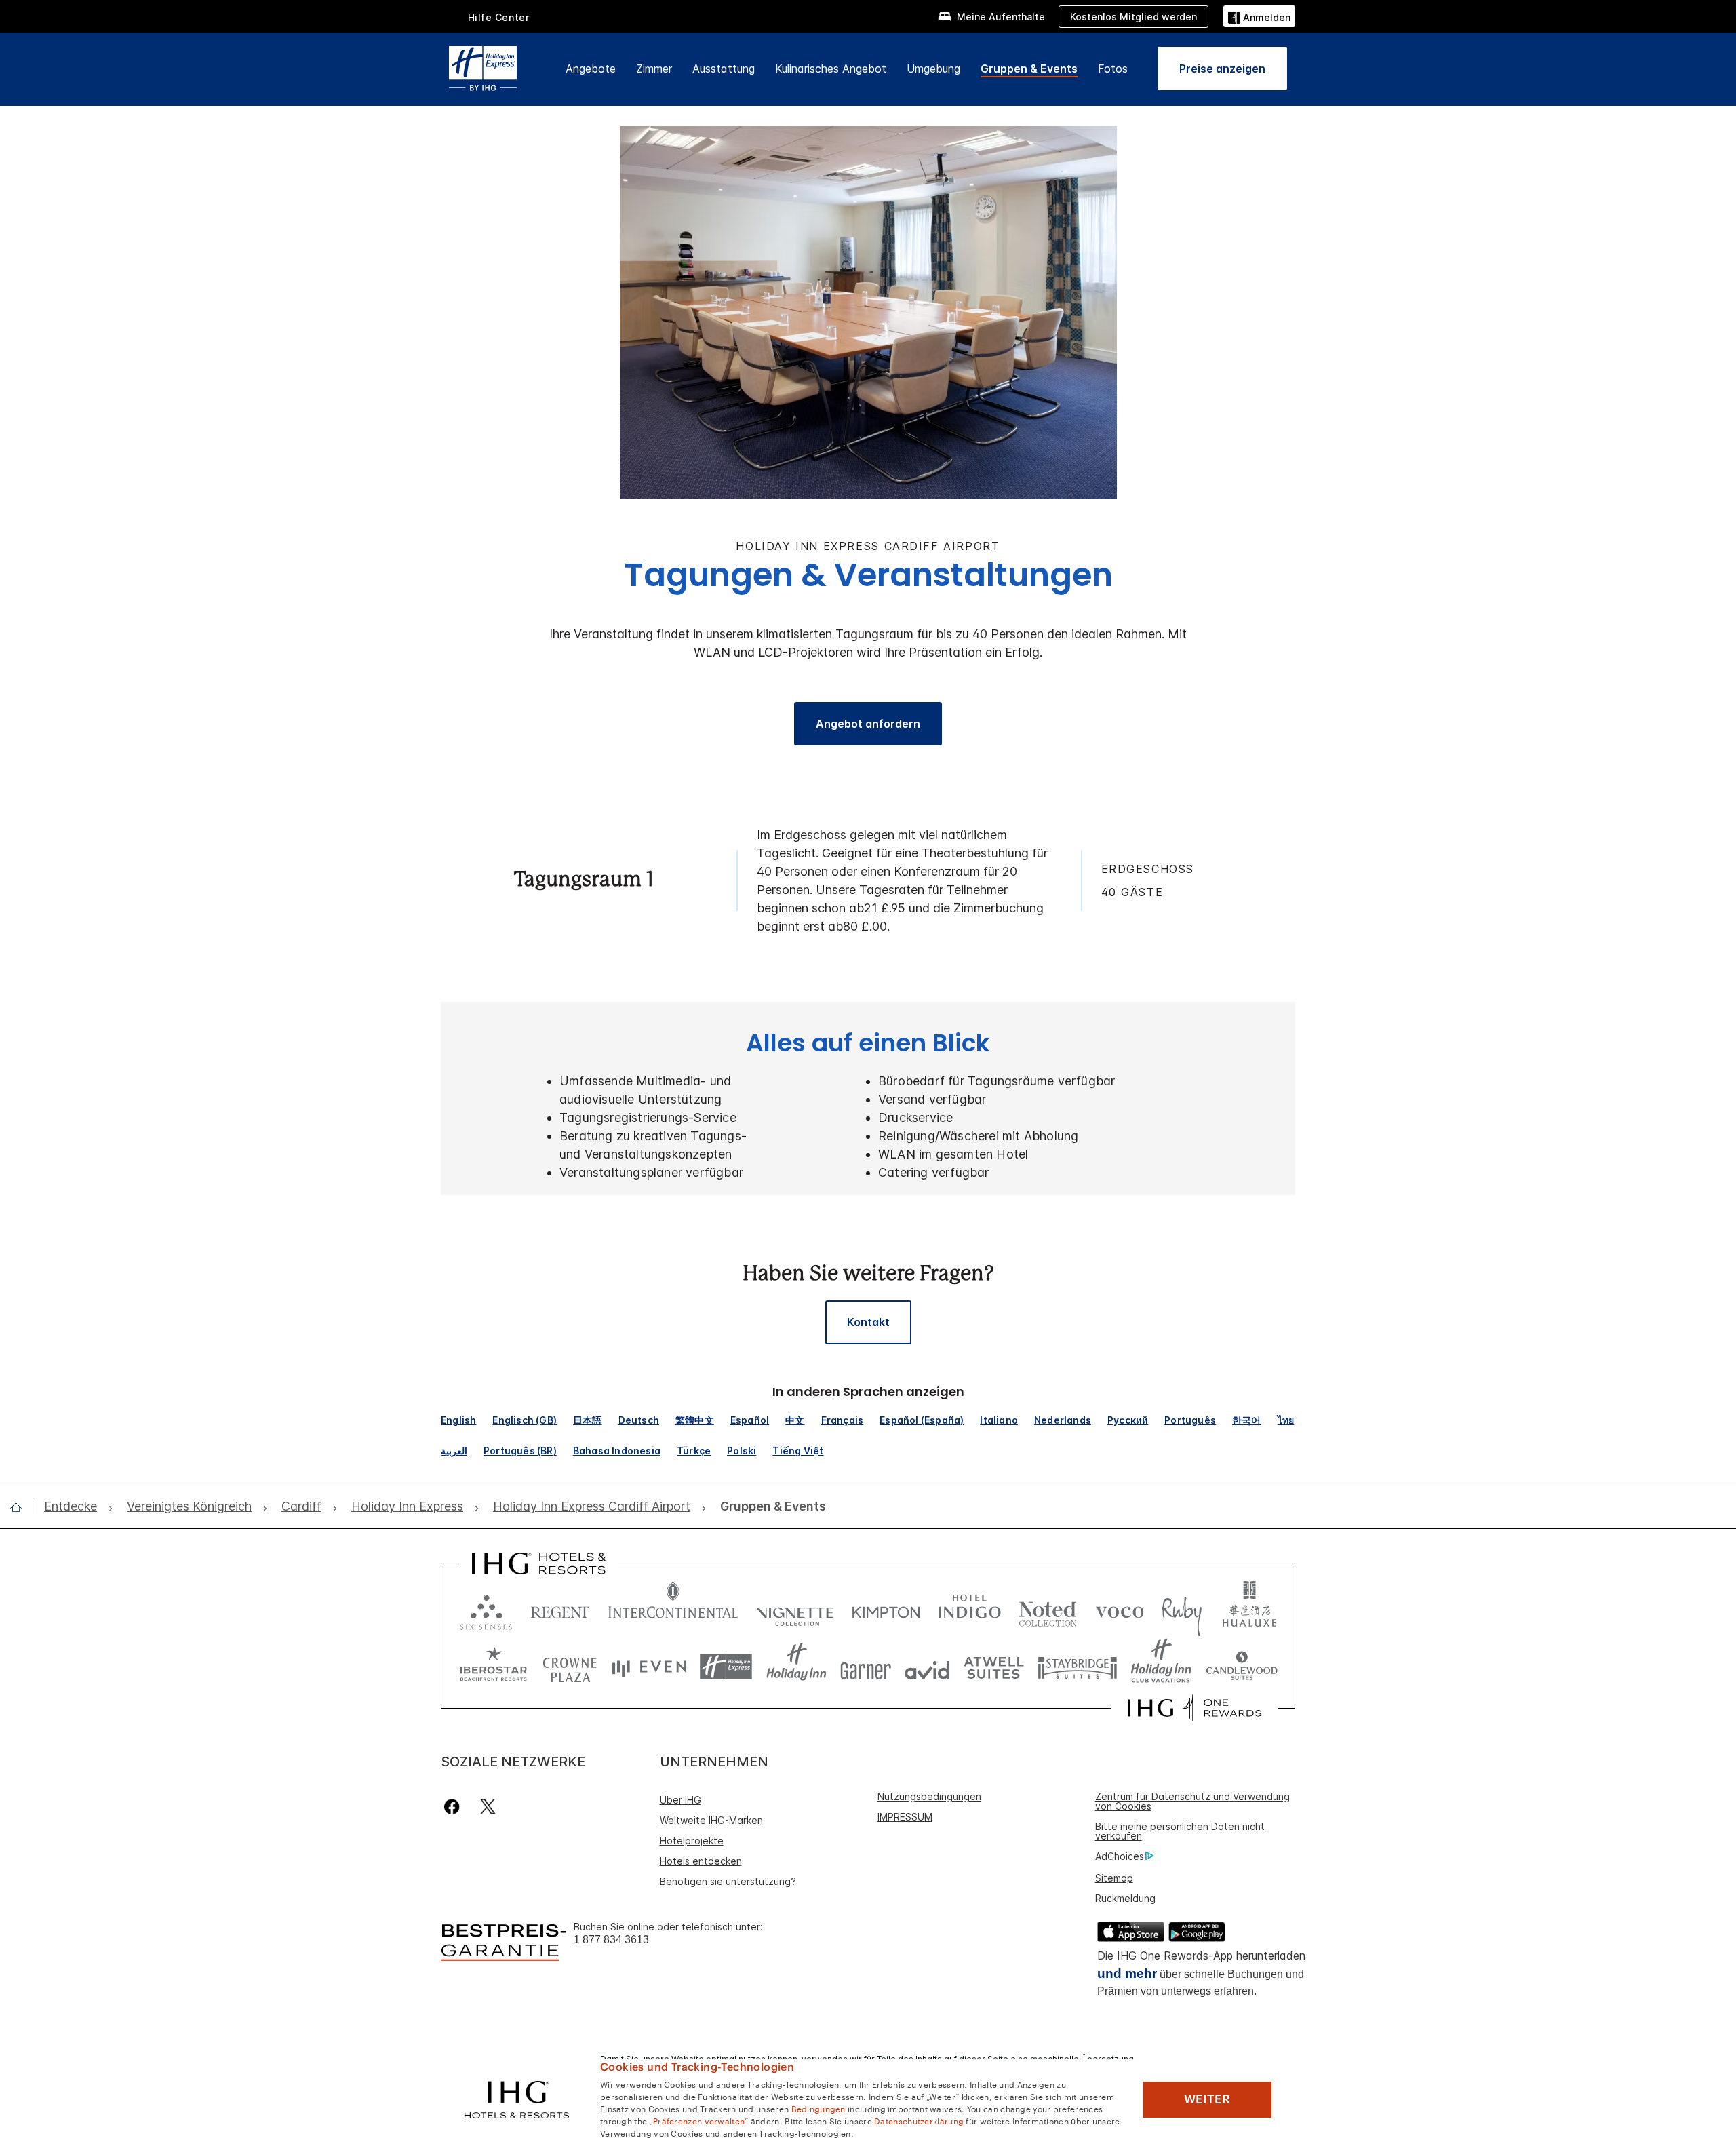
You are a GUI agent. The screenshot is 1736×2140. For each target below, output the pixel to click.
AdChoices (1120, 1856)
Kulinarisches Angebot (831, 69)
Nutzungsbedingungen (929, 1796)
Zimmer (654, 69)
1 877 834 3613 (611, 1940)
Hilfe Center (499, 17)
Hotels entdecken (701, 1861)
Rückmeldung (1125, 1898)
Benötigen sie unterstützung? (728, 1881)
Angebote (591, 69)
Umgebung (933, 69)
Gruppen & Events (1029, 69)
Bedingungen (818, 2108)
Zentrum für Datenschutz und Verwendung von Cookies (1192, 1801)
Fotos (1113, 69)
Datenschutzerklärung (919, 2120)
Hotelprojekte (692, 1841)
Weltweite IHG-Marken (711, 1820)
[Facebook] (455, 1807)
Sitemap (1114, 1878)
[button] (1259, 16)
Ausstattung (724, 69)
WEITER (1207, 2099)
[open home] (21, 1507)
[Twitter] (488, 1807)
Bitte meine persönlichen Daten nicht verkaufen (1180, 1831)
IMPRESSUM (905, 1817)
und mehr (1127, 1973)
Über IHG (680, 1800)
